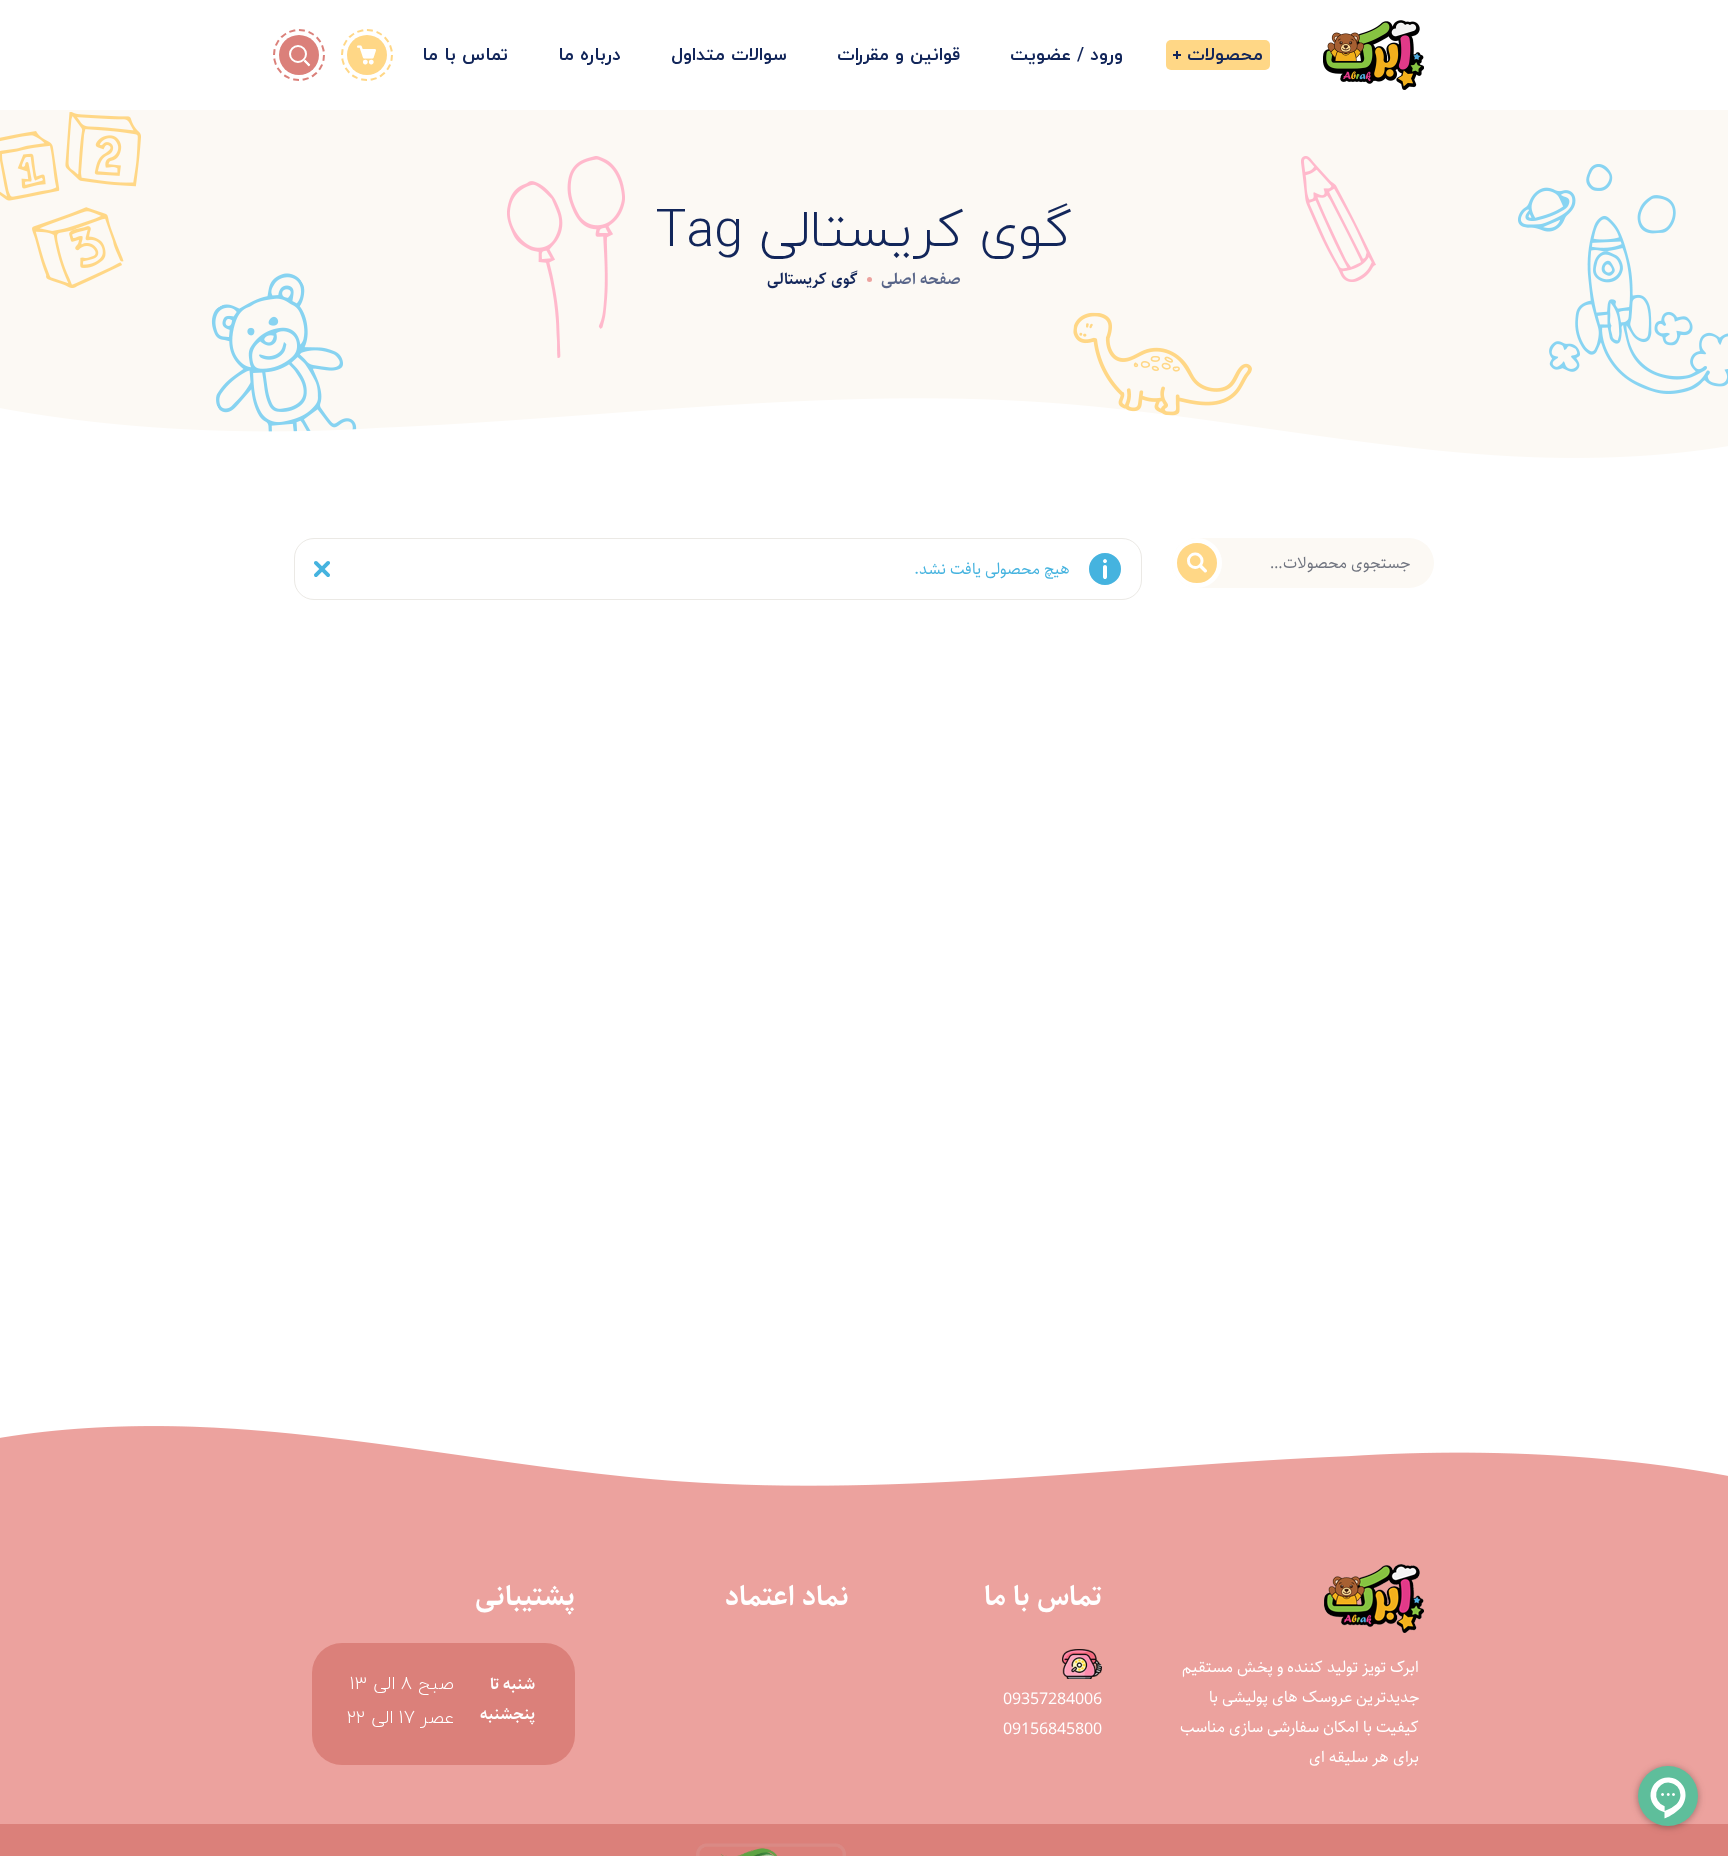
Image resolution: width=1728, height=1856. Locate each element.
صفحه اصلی (921, 279)
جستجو (1197, 563)
